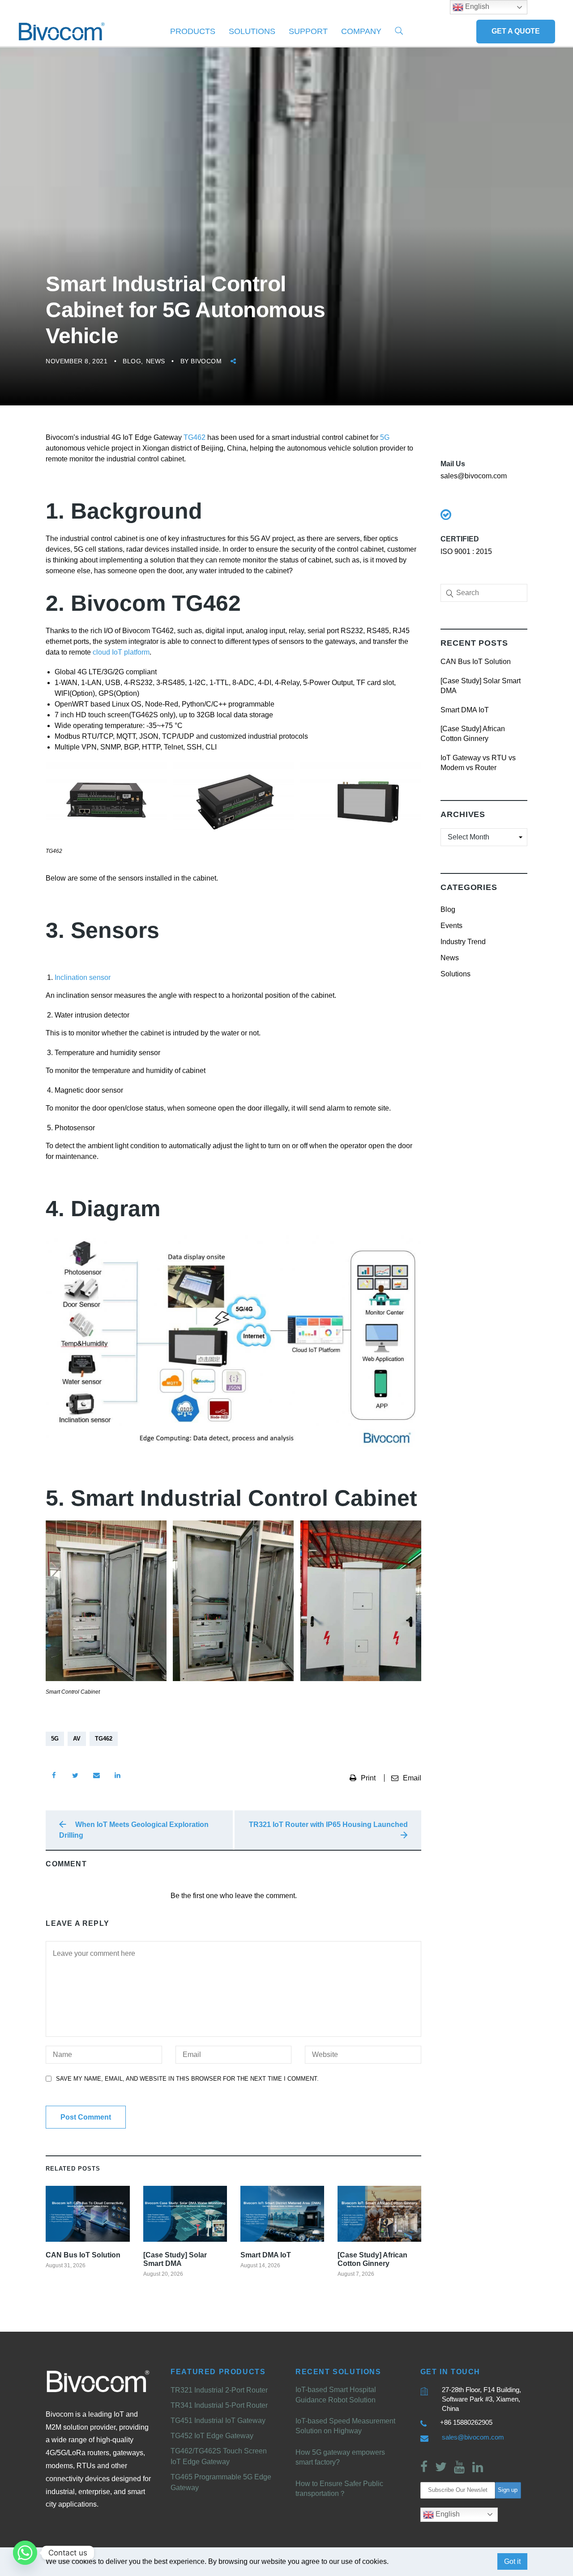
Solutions (252, 31)
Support (308, 31)
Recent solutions (338, 2372)
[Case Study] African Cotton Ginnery (473, 734)
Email (412, 1778)
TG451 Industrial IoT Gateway (218, 2421)
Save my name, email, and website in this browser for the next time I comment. (187, 2079)
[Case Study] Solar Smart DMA (481, 686)
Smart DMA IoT (465, 710)
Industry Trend (463, 942)
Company (361, 31)
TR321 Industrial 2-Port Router (219, 2390)
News (156, 361)
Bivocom (206, 361)
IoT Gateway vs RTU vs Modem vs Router (478, 763)
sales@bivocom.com (473, 2437)
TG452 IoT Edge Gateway (212, 2436)
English (447, 2514)
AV (77, 1739)
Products (193, 31)
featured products (218, 2372)
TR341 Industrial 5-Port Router (219, 2405)
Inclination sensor (83, 977)
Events (451, 926)
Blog (132, 361)
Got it (512, 2561)
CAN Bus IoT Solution (476, 662)
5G (385, 437)
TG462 (195, 437)
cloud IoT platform (121, 652)
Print (369, 1778)
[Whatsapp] (25, 2553)
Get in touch (450, 2372)
